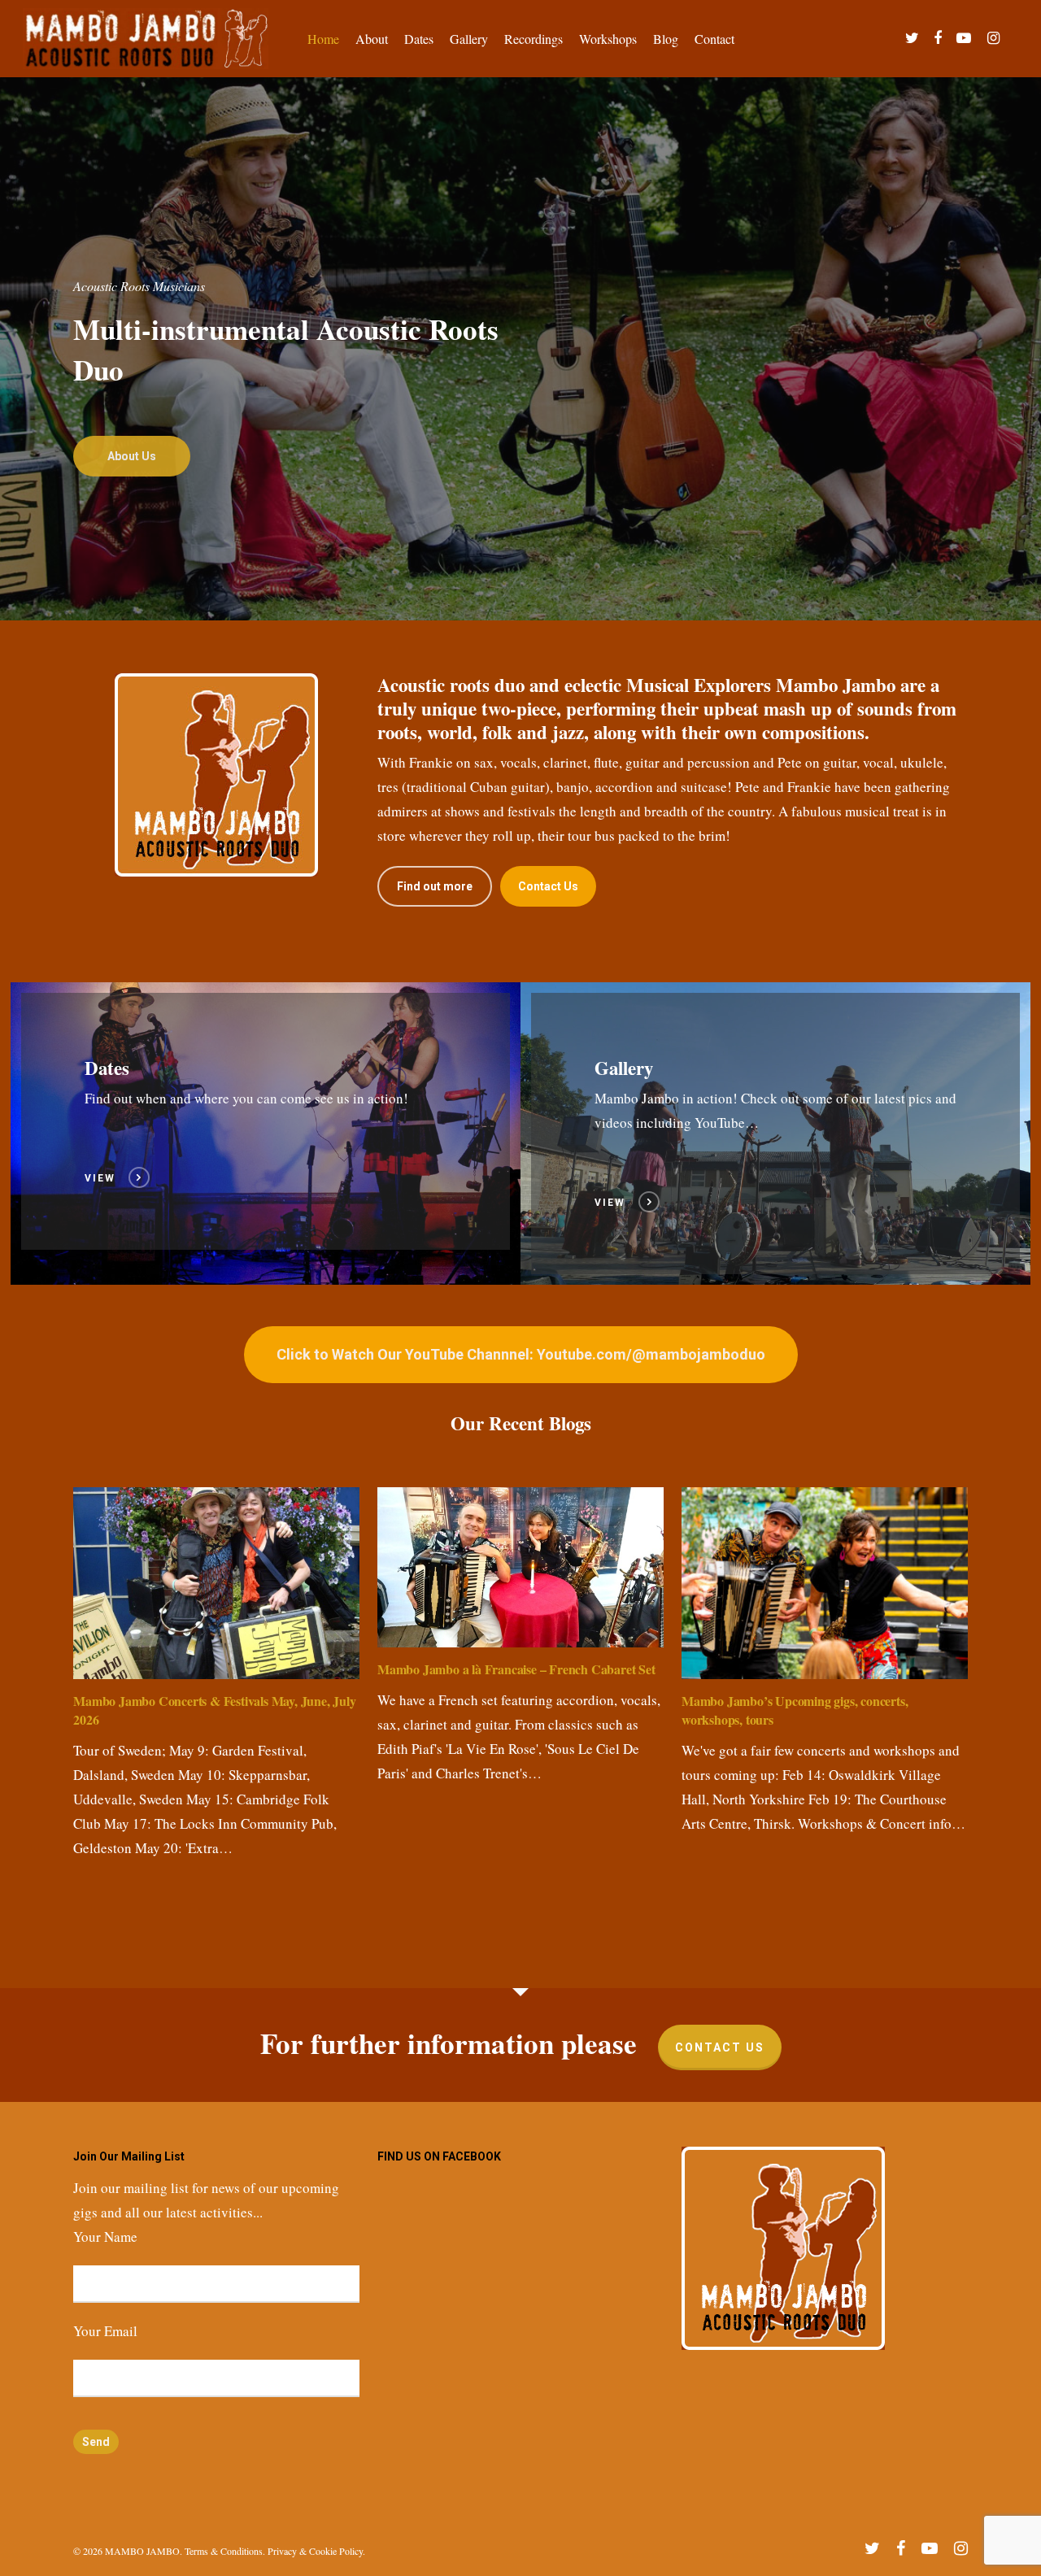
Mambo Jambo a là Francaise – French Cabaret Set (516, 1669)
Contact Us (720, 2047)
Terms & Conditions (224, 2551)
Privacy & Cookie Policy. (316, 2551)
